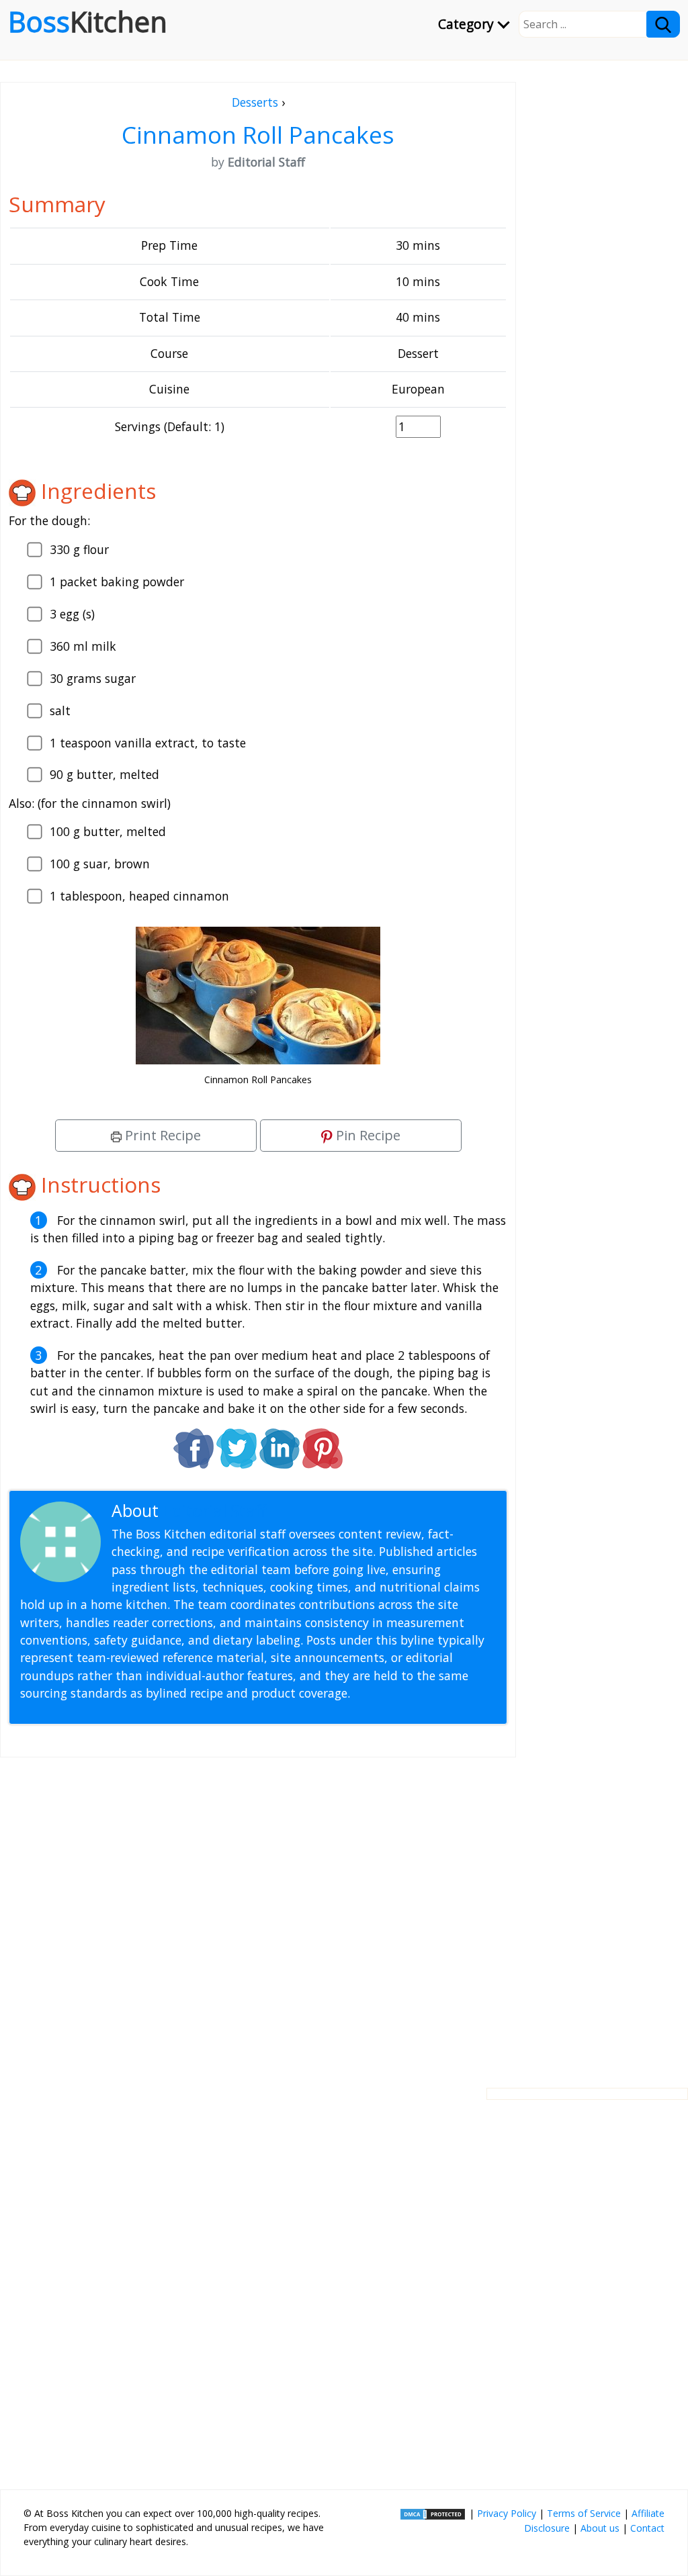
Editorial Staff (215, 1511)
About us (600, 2528)
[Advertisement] (258, 1912)
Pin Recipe (367, 1135)
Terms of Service (584, 2513)
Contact (647, 2528)
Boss (88, 21)
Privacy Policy (507, 2513)
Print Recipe (161, 1135)
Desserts (255, 102)
